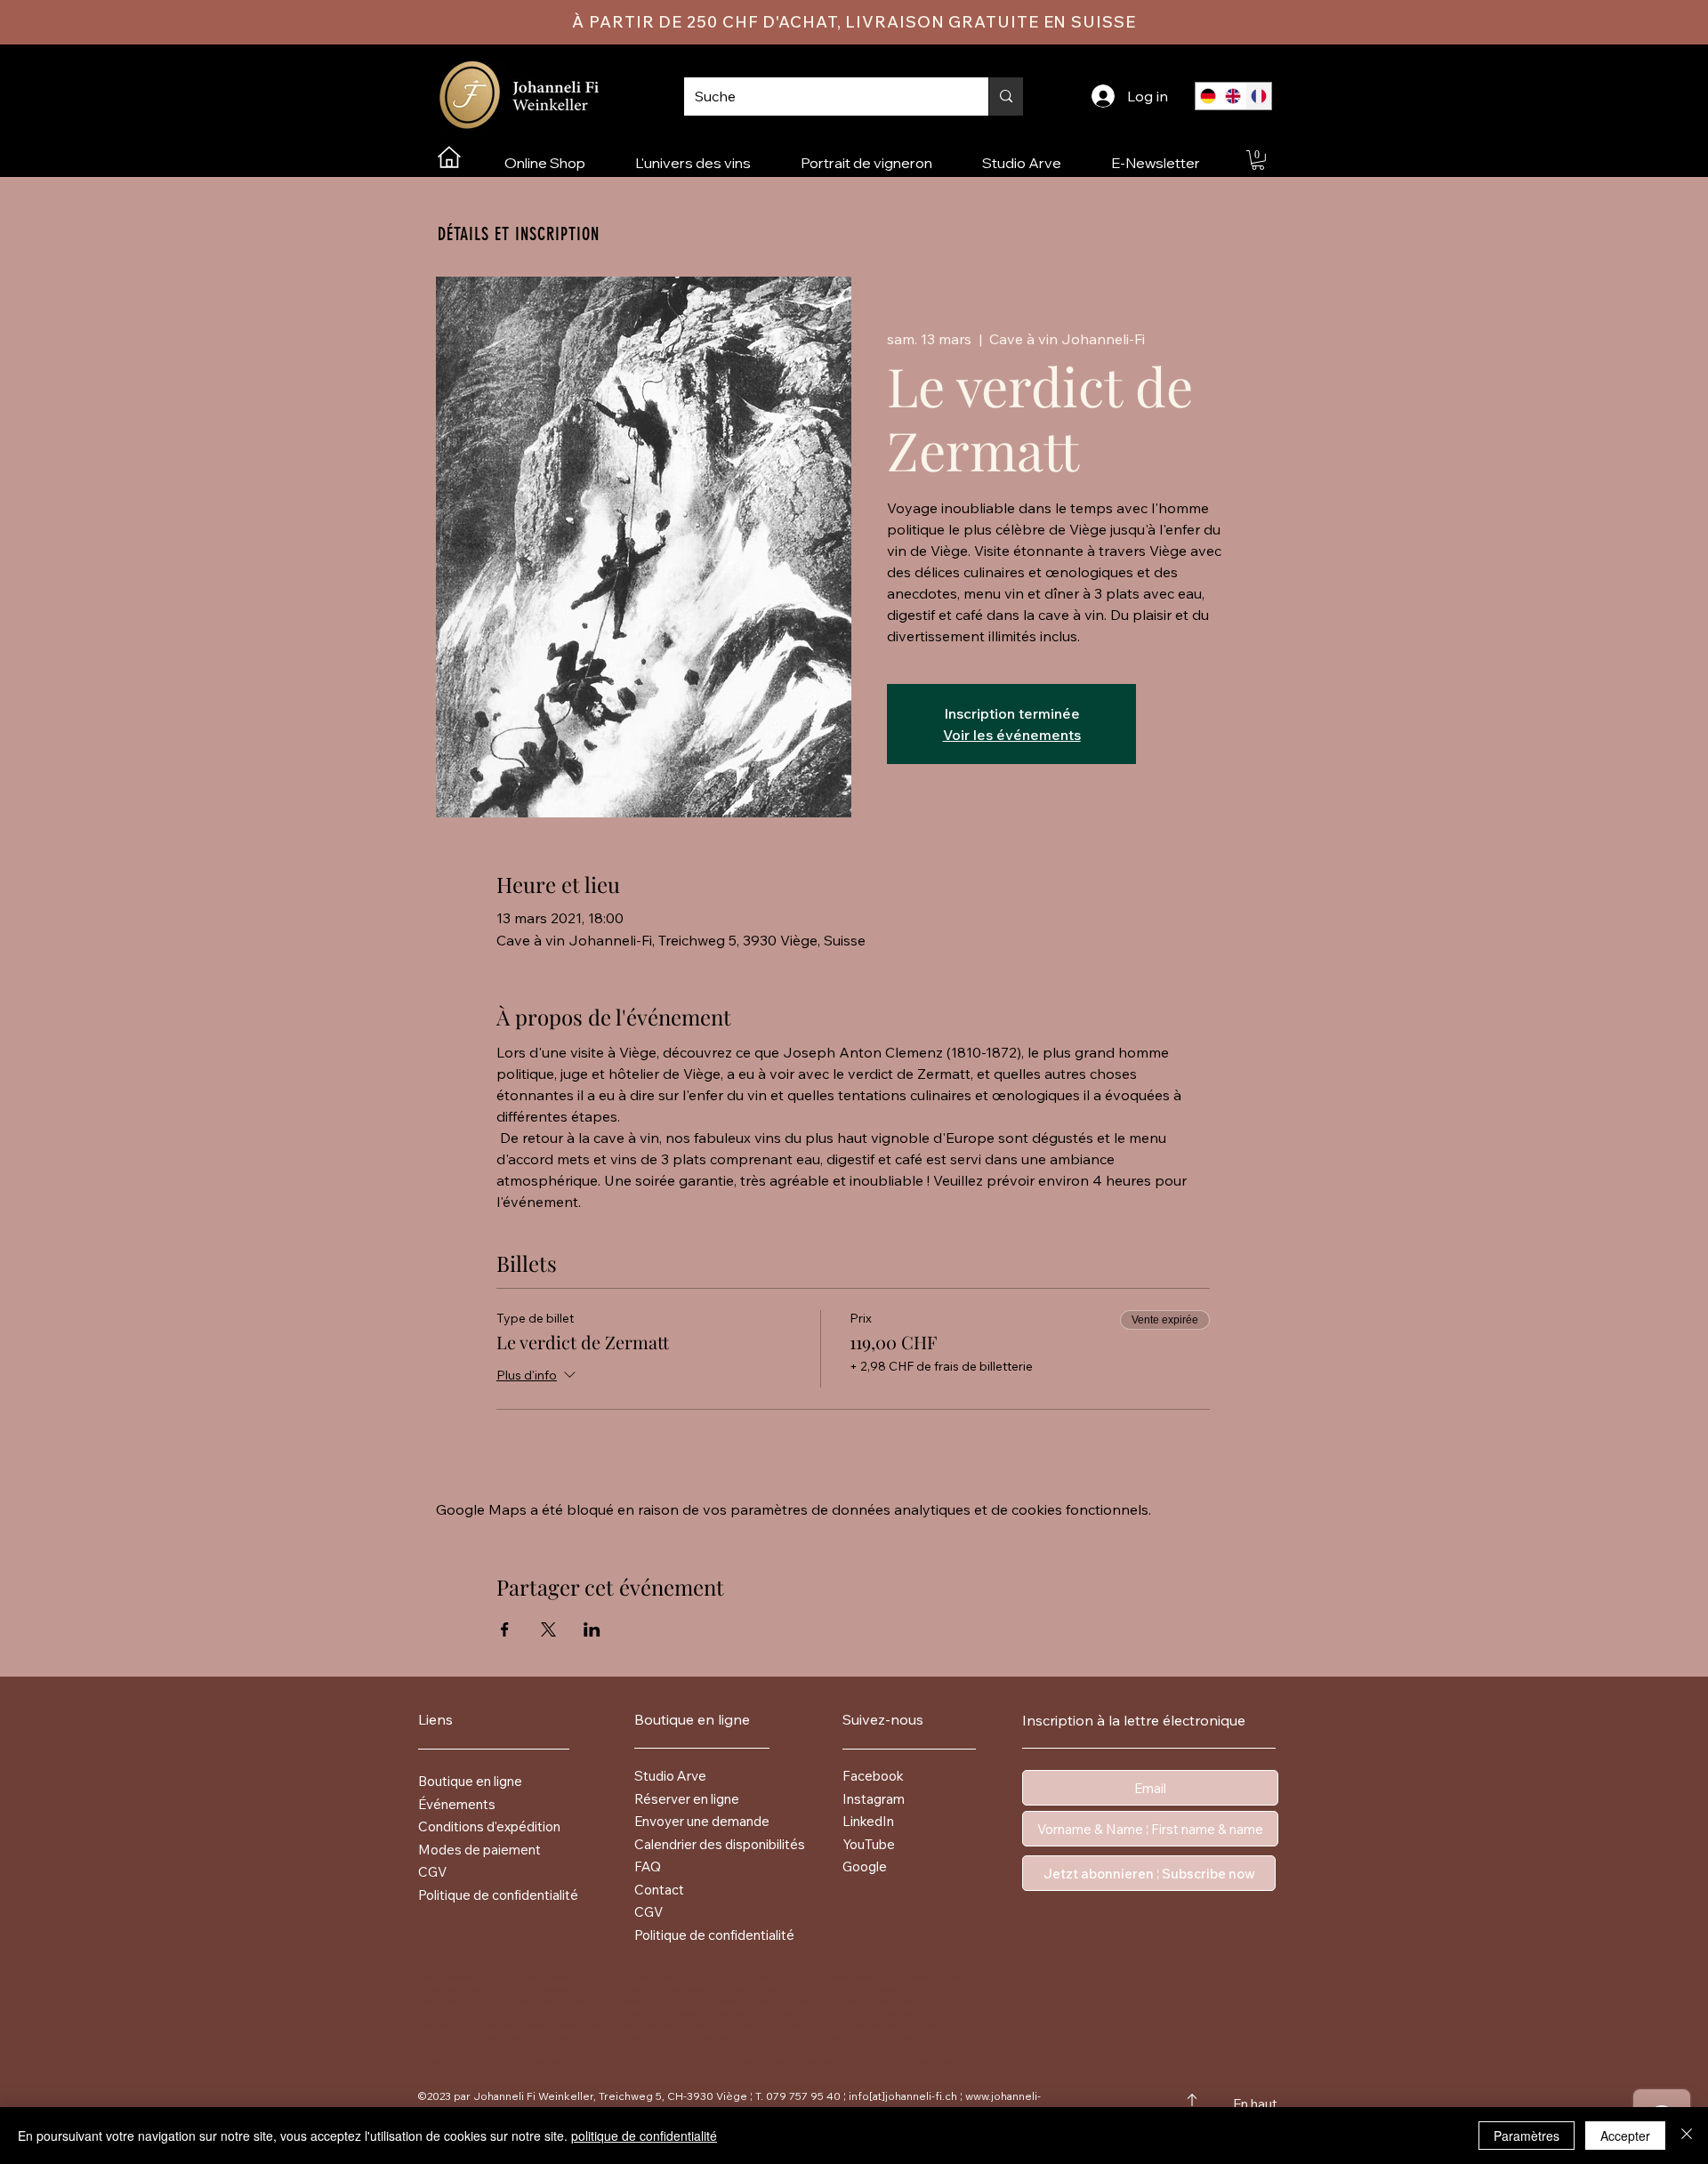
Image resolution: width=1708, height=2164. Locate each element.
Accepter (1625, 2136)
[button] (1258, 160)
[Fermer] (1687, 2136)
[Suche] (1006, 97)
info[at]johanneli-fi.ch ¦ (906, 2096)
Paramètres (1527, 2136)
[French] (1258, 96)
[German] (1208, 96)
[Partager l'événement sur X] (548, 1629)
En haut (1255, 2104)
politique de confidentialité (644, 2136)
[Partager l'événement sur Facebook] (505, 1629)
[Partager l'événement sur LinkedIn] (592, 1629)
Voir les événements (1012, 735)
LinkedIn (868, 1821)
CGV (432, 1872)
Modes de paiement (479, 1850)
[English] (1233, 96)
